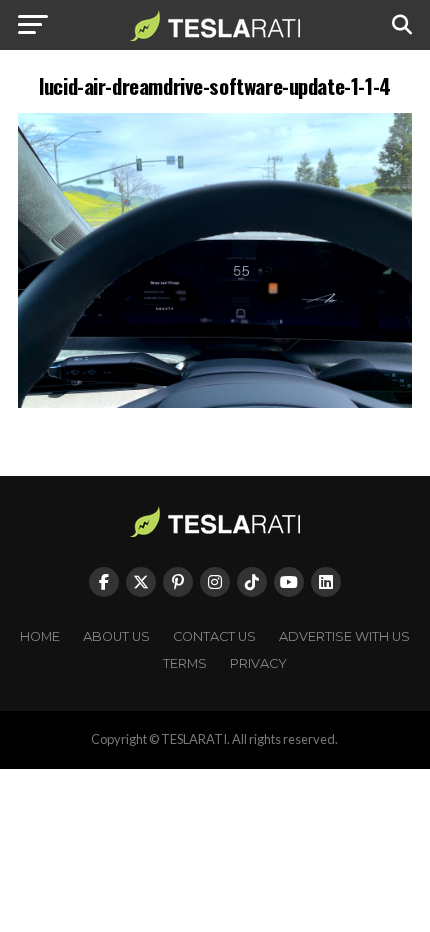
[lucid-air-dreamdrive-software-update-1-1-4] (215, 402)
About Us (116, 636)
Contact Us (214, 636)
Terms (185, 663)
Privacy (258, 663)
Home (40, 636)
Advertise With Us (344, 636)
